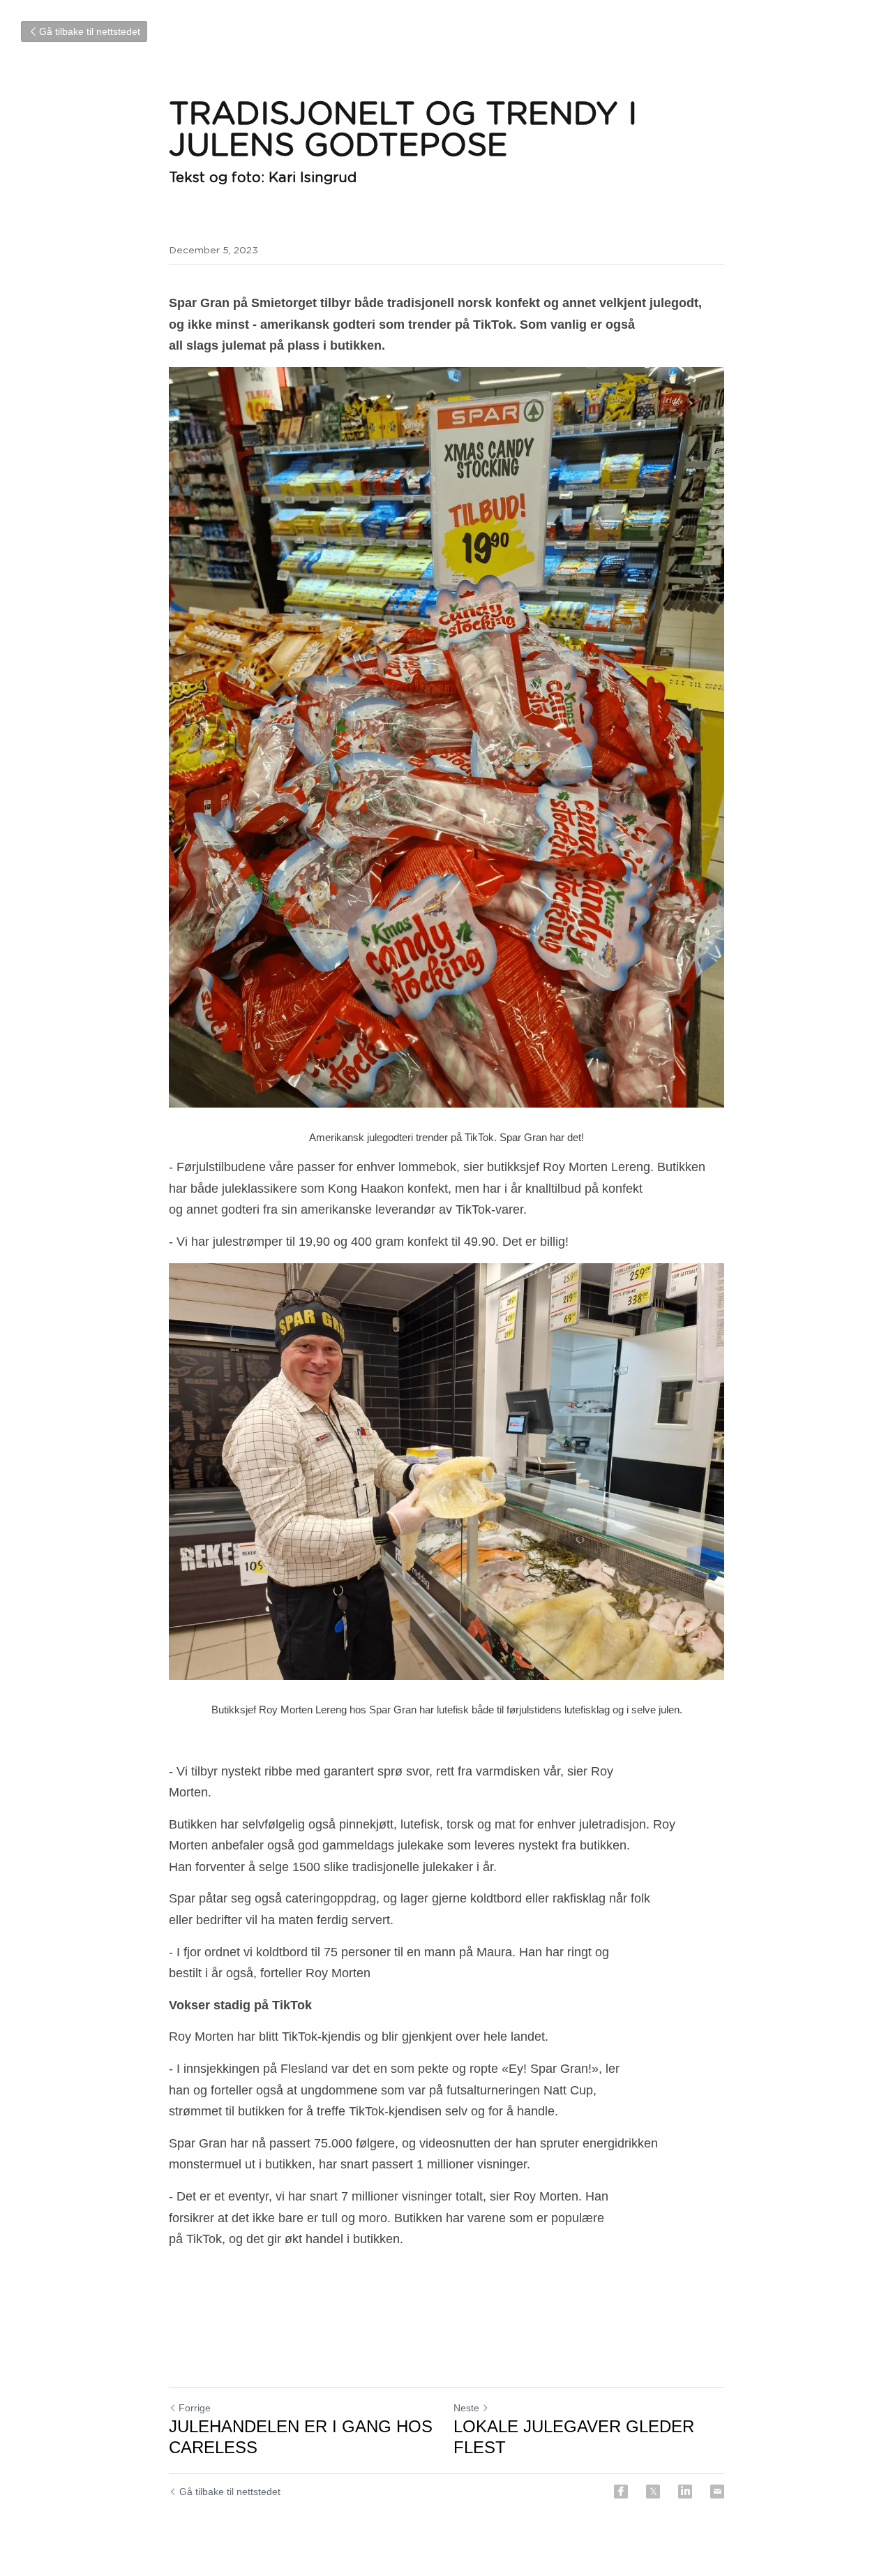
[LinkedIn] (685, 2492)
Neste (466, 2408)
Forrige (195, 2408)
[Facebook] (621, 2492)
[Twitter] (653, 2492)
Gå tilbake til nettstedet (90, 31)
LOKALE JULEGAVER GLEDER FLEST (574, 2437)
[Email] (717, 2492)
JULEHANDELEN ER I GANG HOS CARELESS (301, 2437)
